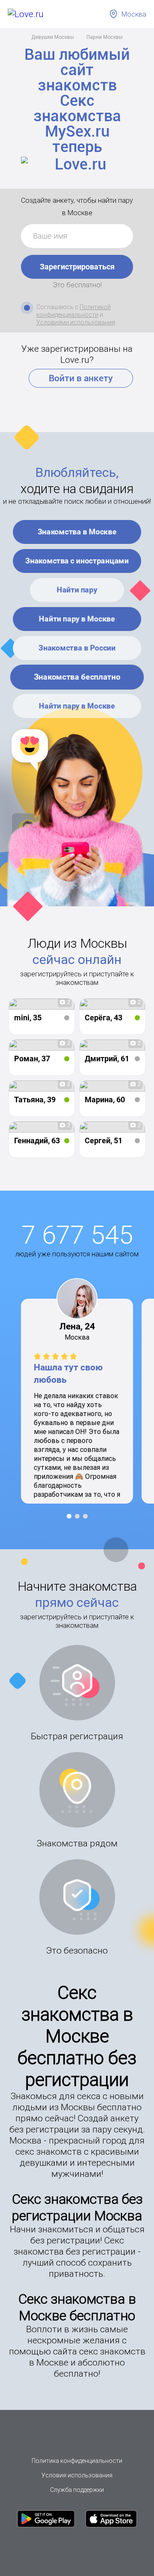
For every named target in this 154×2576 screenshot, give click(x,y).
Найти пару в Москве (77, 619)
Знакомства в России (77, 648)
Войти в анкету (81, 378)
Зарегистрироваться (77, 267)
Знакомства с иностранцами (77, 561)
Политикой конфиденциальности (74, 311)
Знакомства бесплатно (77, 677)
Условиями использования (76, 322)
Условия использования (77, 2475)
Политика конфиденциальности (77, 2461)
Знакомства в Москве (77, 532)
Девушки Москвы (53, 37)
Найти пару (77, 590)
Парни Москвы (105, 37)
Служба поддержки (77, 2490)
